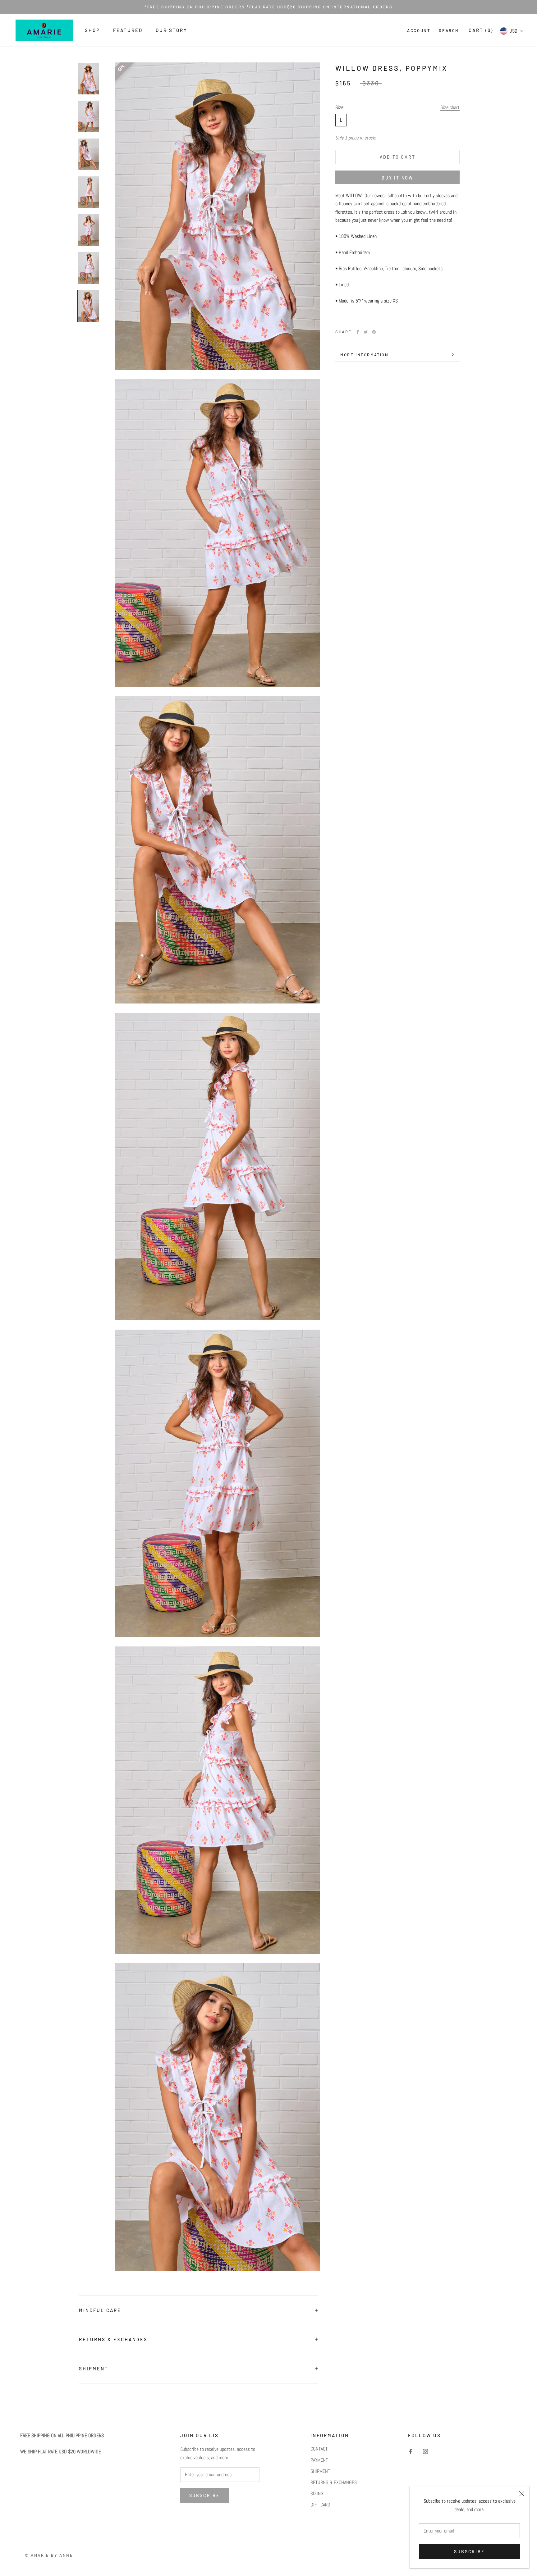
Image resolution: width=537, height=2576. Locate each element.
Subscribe (469, 2552)
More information (365, 355)
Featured (128, 30)
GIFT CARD (320, 2505)
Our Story (172, 30)
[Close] (522, 2494)
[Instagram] (425, 2451)
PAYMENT (319, 2460)
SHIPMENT (94, 2369)
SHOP (92, 30)
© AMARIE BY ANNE (49, 2555)
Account (419, 30)
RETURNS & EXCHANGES (113, 2339)
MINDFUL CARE (100, 2310)
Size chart (450, 107)
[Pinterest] (374, 332)
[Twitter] (366, 332)
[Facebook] (358, 332)
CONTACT (319, 2449)
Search (449, 30)
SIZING (317, 2494)
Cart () (481, 30)
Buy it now (397, 178)
